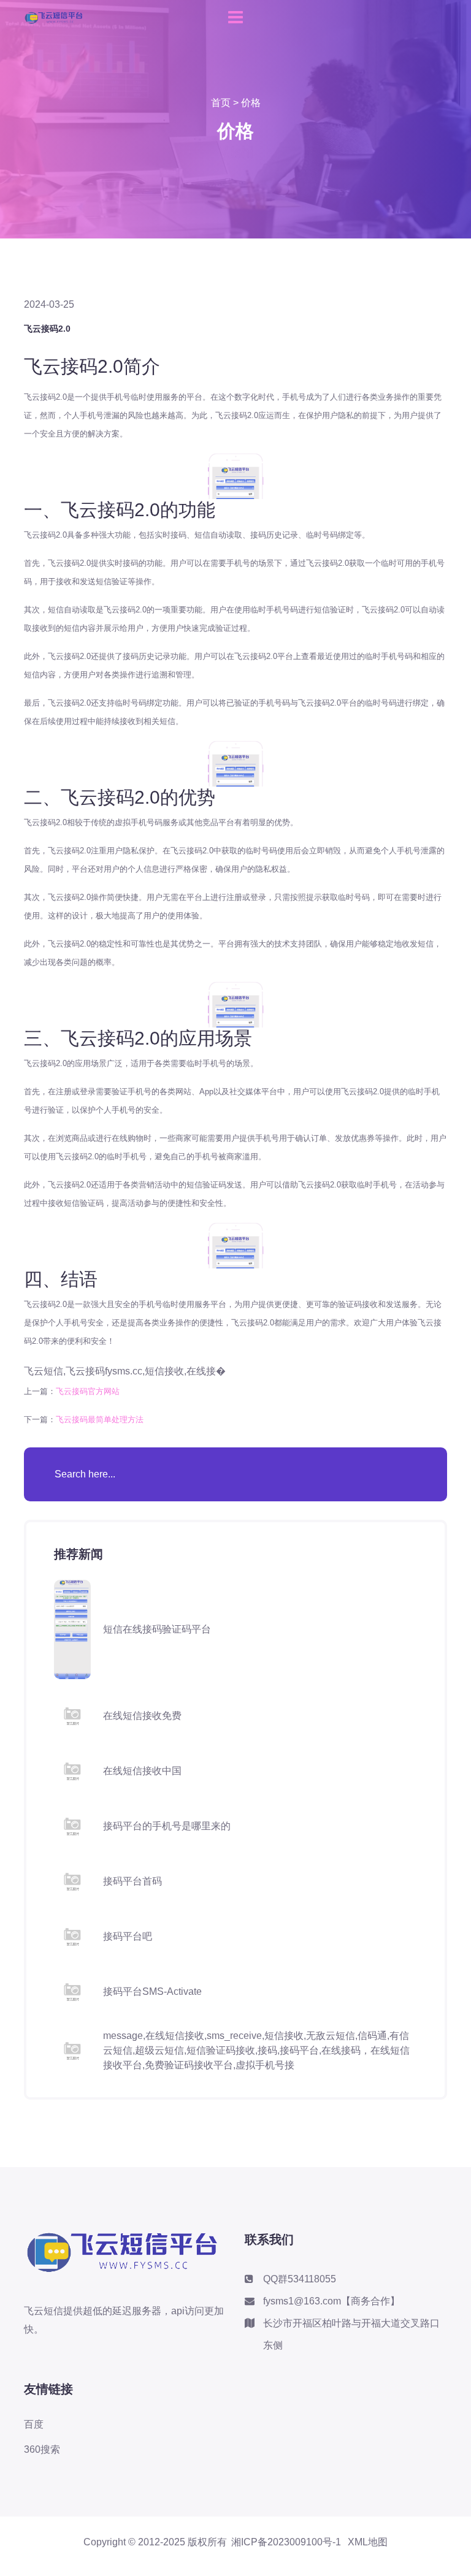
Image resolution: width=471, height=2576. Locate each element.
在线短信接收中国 (142, 1771)
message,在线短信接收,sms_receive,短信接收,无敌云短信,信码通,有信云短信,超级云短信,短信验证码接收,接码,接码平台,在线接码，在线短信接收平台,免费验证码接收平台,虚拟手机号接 (256, 2050)
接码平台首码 (132, 1881)
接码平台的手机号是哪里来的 (167, 1826)
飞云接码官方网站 (88, 1391)
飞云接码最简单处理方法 (100, 1419)
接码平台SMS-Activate (152, 1991)
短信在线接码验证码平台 (157, 1629)
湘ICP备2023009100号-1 (286, 2542)
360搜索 (42, 2449)
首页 (221, 103)
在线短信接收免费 (142, 1716)
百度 (34, 2424)
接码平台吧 (128, 1936)
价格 (251, 103)
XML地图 (368, 2542)
